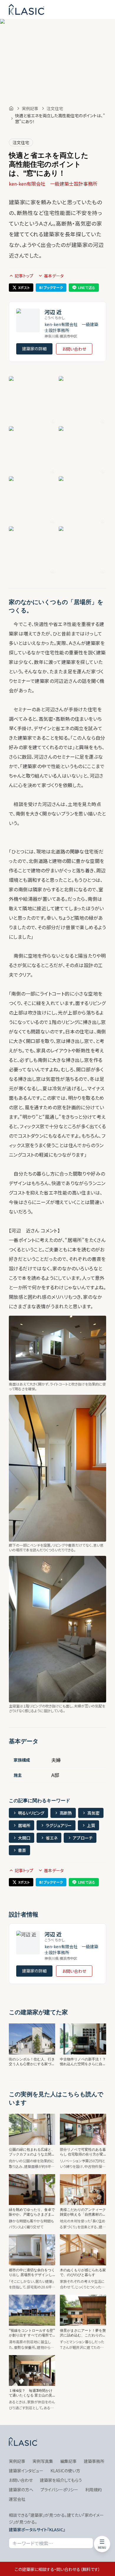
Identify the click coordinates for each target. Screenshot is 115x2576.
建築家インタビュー (26, 2471)
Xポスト (24, 287)
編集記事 (68, 2461)
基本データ (54, 276)
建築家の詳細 (34, 349)
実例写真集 (43, 2461)
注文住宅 (55, 108)
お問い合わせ (74, 349)
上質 (91, 1825)
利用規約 (93, 2490)
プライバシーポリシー (59, 2490)
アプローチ (83, 1838)
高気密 (93, 1813)
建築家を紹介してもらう (61, 2480)
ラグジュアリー (59, 1825)
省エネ (52, 1838)
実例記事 (30, 108)
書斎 (22, 1850)
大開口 (24, 1838)
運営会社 (17, 2499)
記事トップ (24, 276)
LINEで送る (87, 287)
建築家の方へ (21, 2490)
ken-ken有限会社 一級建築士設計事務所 (53, 184)
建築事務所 (94, 2461)
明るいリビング (31, 1813)
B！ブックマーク (51, 287)
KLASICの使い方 (65, 2471)
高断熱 (66, 1813)
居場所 (24, 1825)
